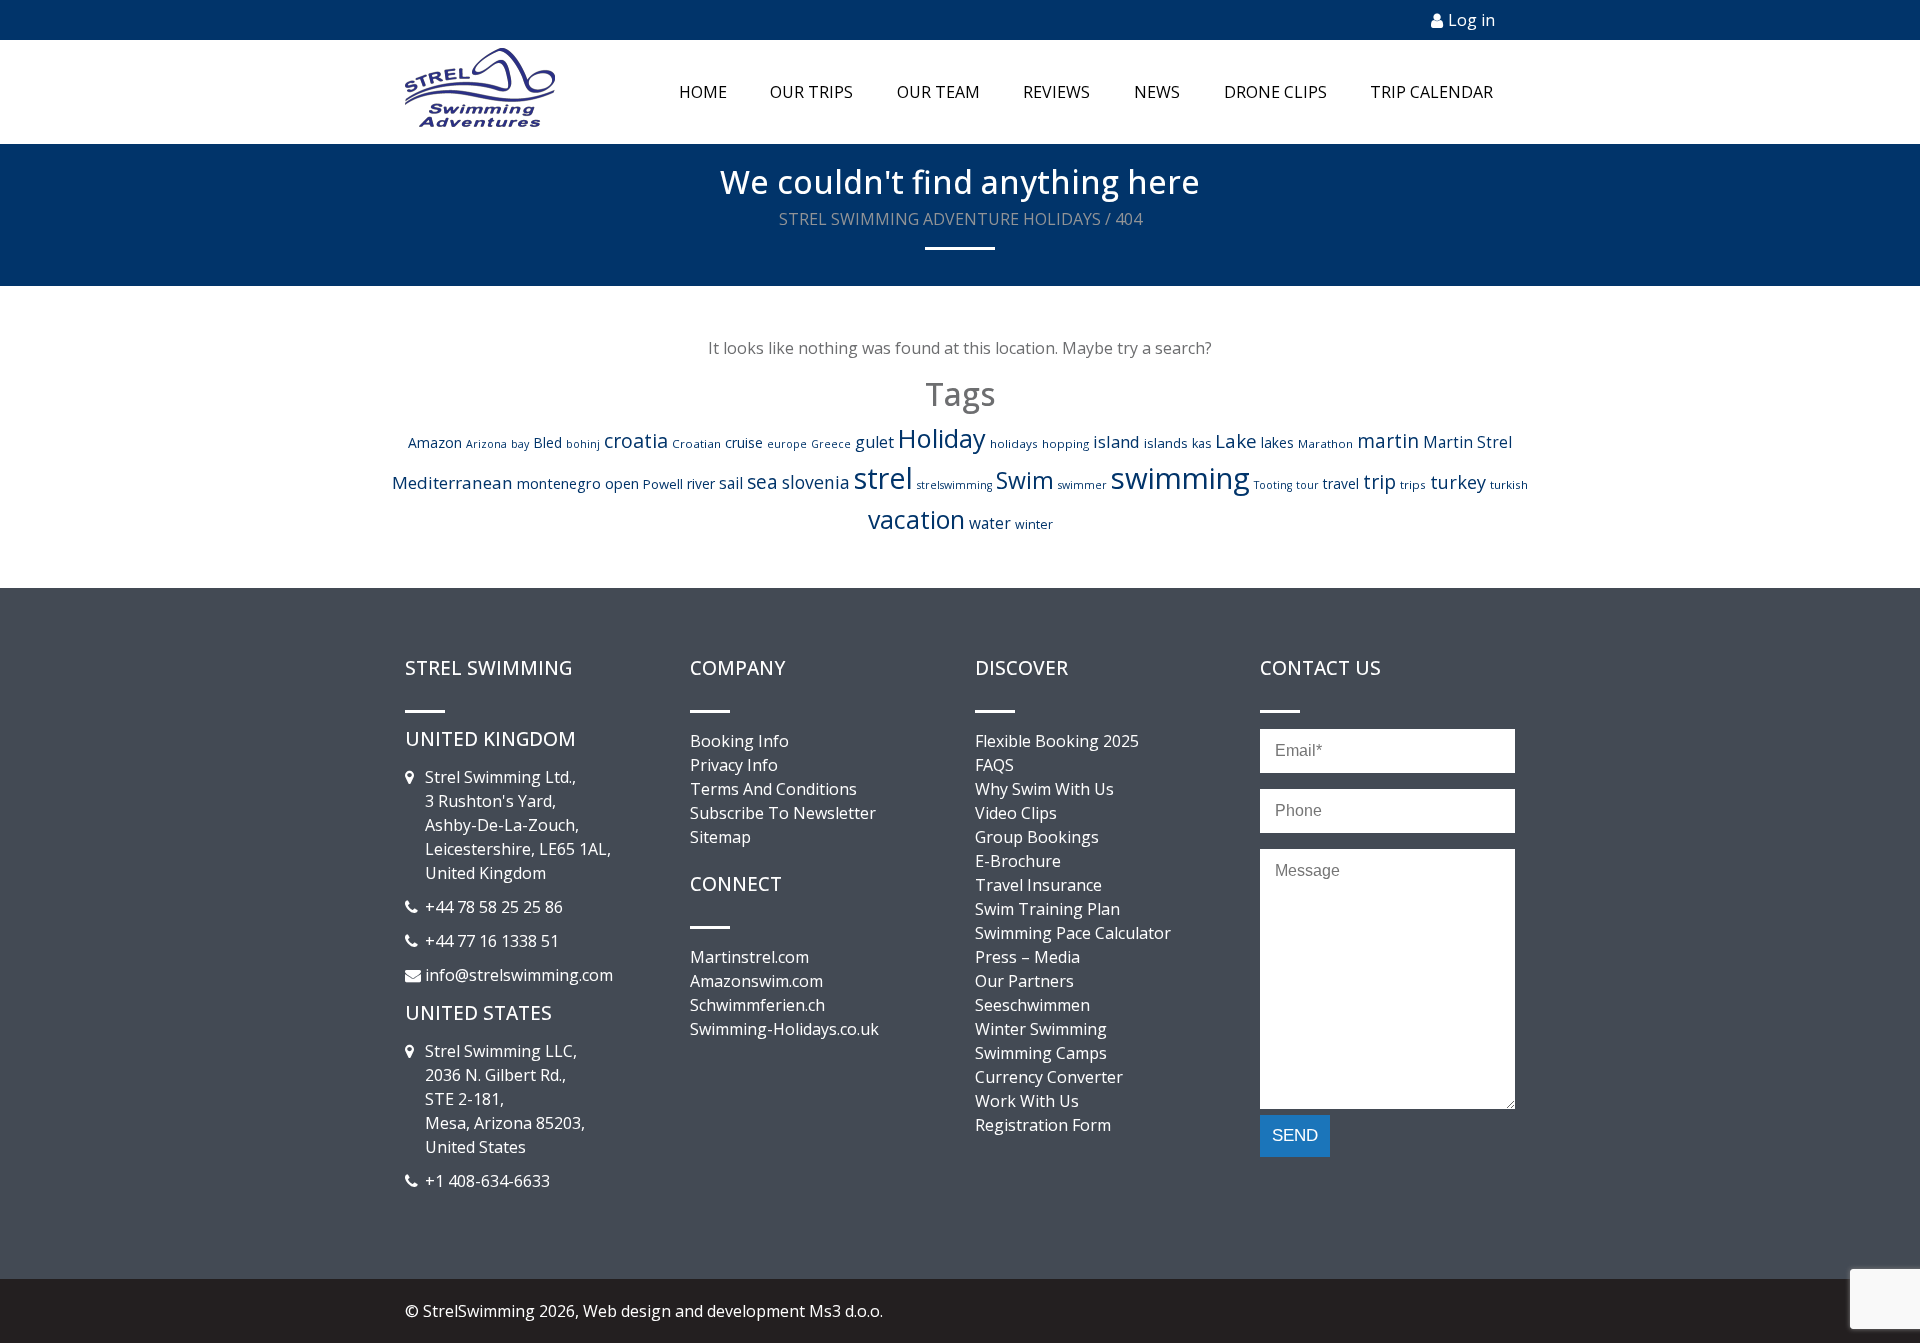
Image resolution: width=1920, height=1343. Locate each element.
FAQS (994, 765)
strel (883, 477)
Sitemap (720, 837)
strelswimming (954, 485)
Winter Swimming (1041, 1029)
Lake (1236, 440)
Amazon (435, 442)
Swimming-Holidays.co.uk (784, 1029)
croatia (636, 440)
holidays (1014, 443)
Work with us (1027, 1101)
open (622, 483)
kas (1201, 443)
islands (1166, 443)
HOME (703, 92)
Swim (1025, 480)
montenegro (559, 483)
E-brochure (1018, 861)
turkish (1509, 484)
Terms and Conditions (773, 789)
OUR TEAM (938, 92)
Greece (831, 444)
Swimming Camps (1041, 1053)
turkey (1458, 482)
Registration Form (1043, 1125)
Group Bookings (1037, 837)
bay (520, 444)
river (701, 483)
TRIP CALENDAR (1431, 92)
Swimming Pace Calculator (1073, 933)
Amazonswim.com (756, 981)
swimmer (1082, 485)
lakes (1277, 442)
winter (1034, 524)
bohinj (583, 444)
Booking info (739, 741)
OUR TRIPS (811, 92)
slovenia (816, 482)
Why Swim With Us (1044, 789)
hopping (1065, 443)
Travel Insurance (1038, 885)
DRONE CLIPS (1275, 92)
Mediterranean (452, 482)
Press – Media (1027, 957)
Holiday (942, 438)
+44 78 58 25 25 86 (494, 907)
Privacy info (734, 765)
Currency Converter (1049, 1077)
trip (1379, 481)
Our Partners (1024, 981)
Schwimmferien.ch (757, 1005)
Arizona (486, 444)
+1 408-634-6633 (487, 1181)
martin (1388, 441)
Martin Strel (1467, 442)
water (990, 523)
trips (1413, 484)
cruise (744, 442)
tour (1307, 485)
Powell (663, 484)
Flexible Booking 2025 (1057, 741)
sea (762, 482)
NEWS (1157, 92)
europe (787, 444)
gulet (874, 442)
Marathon (1325, 443)
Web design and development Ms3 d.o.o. (733, 1311)
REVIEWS (1056, 92)
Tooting (1273, 485)
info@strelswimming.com (519, 975)
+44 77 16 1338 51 (492, 941)
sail (731, 483)
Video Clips (1016, 813)
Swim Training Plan (1047, 909)
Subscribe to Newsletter (783, 813)
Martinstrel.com (749, 957)
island (1116, 441)
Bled (547, 442)
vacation (916, 519)
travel (1341, 483)
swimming (1180, 478)
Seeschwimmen (1032, 1005)
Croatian (696, 443)
